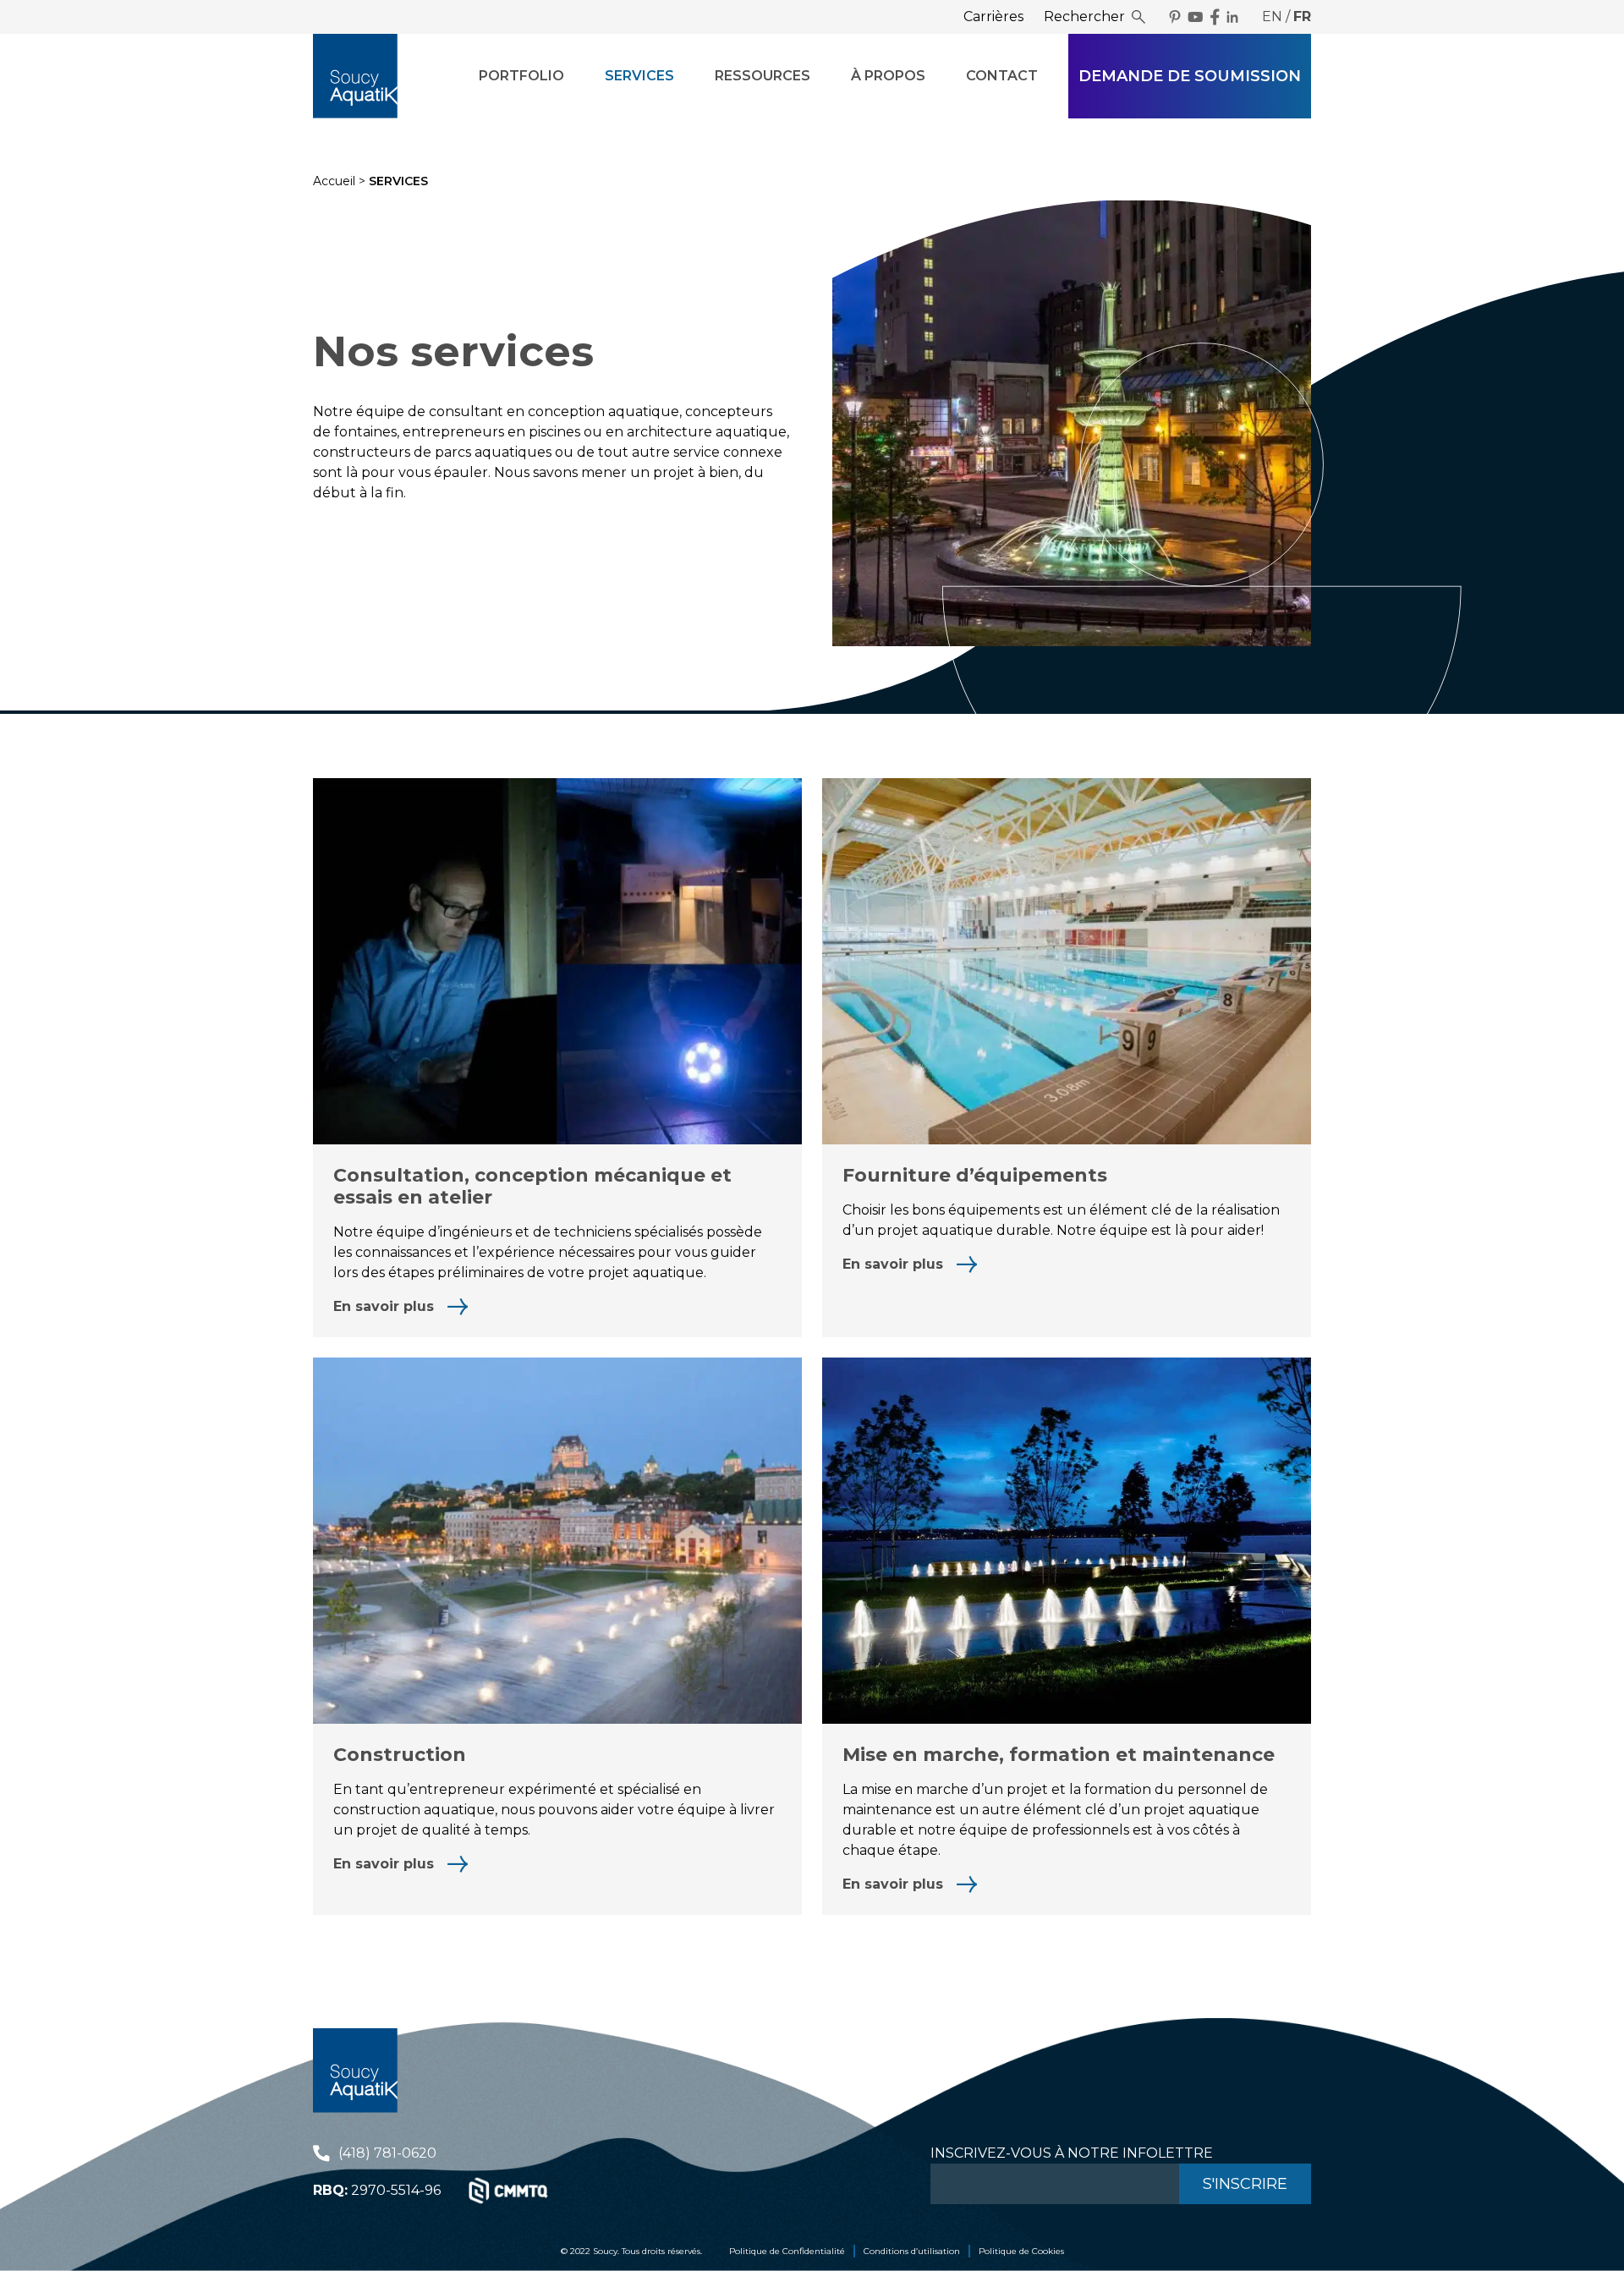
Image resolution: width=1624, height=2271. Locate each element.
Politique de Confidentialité (787, 2251)
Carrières (993, 16)
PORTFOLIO (521, 76)
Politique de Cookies (1021, 2251)
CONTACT (1002, 76)
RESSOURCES (763, 76)
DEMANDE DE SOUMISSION (1190, 76)
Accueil (334, 181)
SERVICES (639, 76)
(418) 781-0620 (387, 2153)
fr (1302, 16)
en (1272, 16)
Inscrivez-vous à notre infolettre (1072, 2153)
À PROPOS (888, 76)
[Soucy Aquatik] (355, 76)
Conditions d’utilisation (912, 2251)
